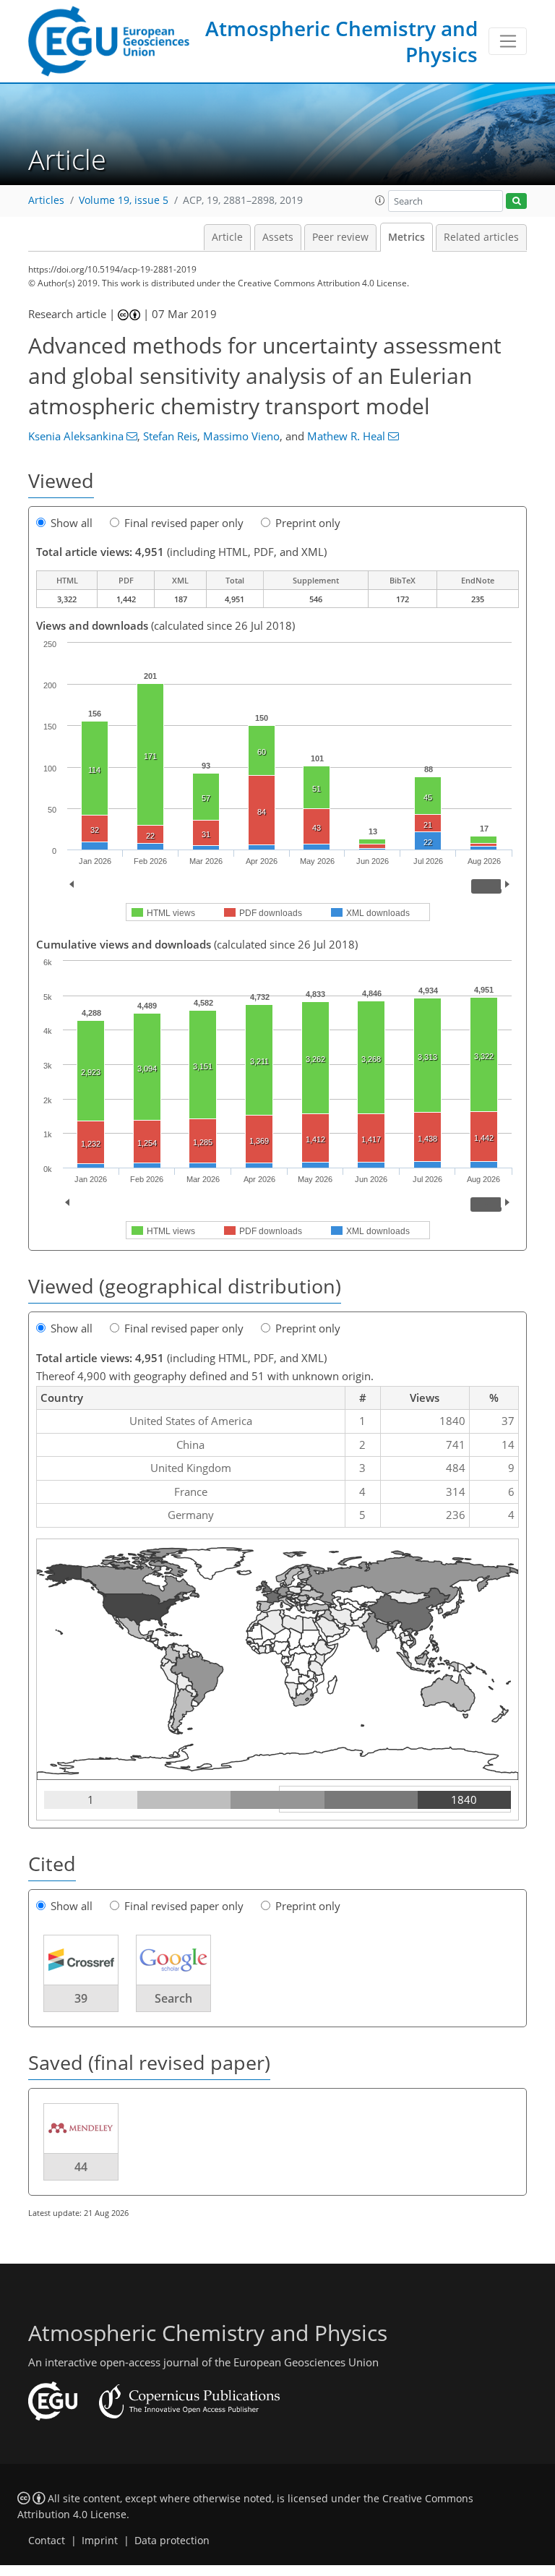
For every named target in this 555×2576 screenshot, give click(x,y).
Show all (72, 523)
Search (173, 1998)
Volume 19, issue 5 (124, 200)
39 (81, 1998)
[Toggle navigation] (508, 41)
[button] (380, 200)
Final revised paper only (184, 523)
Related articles (481, 237)
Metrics (406, 237)
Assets (278, 237)
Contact (47, 2541)
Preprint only (308, 523)
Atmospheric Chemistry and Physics (341, 41)
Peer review (340, 237)
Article (227, 237)
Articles (46, 200)
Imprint (100, 2541)
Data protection (172, 2541)
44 (81, 2167)
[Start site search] (516, 201)
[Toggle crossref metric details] (81, 1959)
